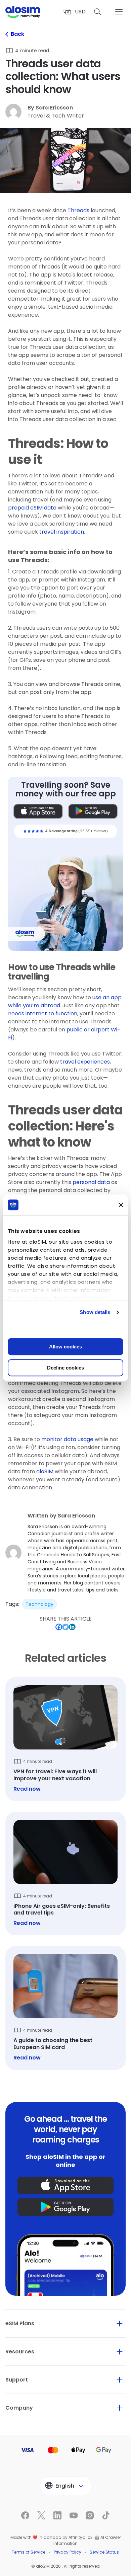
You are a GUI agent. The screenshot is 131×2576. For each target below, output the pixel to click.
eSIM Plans (20, 2323)
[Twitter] (17, 2570)
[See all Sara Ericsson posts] (65, 1553)
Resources (20, 2352)
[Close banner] (121, 1205)
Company (19, 2408)
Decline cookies (65, 1368)
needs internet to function (43, 1013)
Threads (78, 210)
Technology (39, 1604)
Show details (95, 1312)
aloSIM (45, 1471)
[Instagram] (55, 2570)
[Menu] (119, 12)
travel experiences (85, 1062)
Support (17, 2380)
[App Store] (38, 811)
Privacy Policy (68, 2552)
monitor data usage (67, 1439)
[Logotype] (23, 12)
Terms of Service (29, 2552)
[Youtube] (42, 2570)
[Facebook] (4, 2570)
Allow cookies (65, 1347)
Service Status (104, 2552)
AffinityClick (80, 2537)
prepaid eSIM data (32, 508)
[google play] (65, 2207)
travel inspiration (62, 532)
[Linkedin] (30, 2570)
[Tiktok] (68, 2570)
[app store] (65, 2185)
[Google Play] (93, 811)
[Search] (98, 12)
